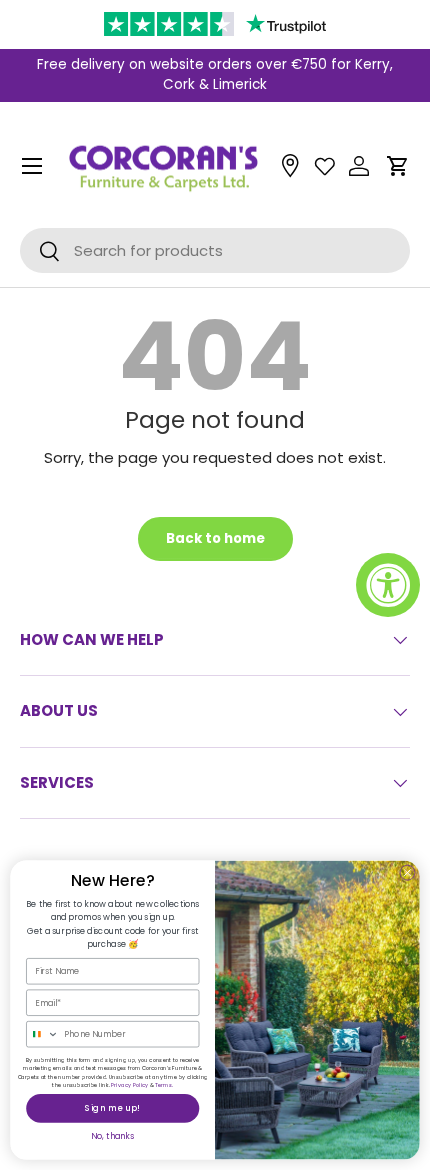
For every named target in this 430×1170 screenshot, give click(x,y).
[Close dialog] (408, 873)
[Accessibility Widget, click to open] (388, 585)
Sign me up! (113, 1108)
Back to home (215, 538)
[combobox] (43, 1034)
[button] (398, 166)
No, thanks (112, 1136)
